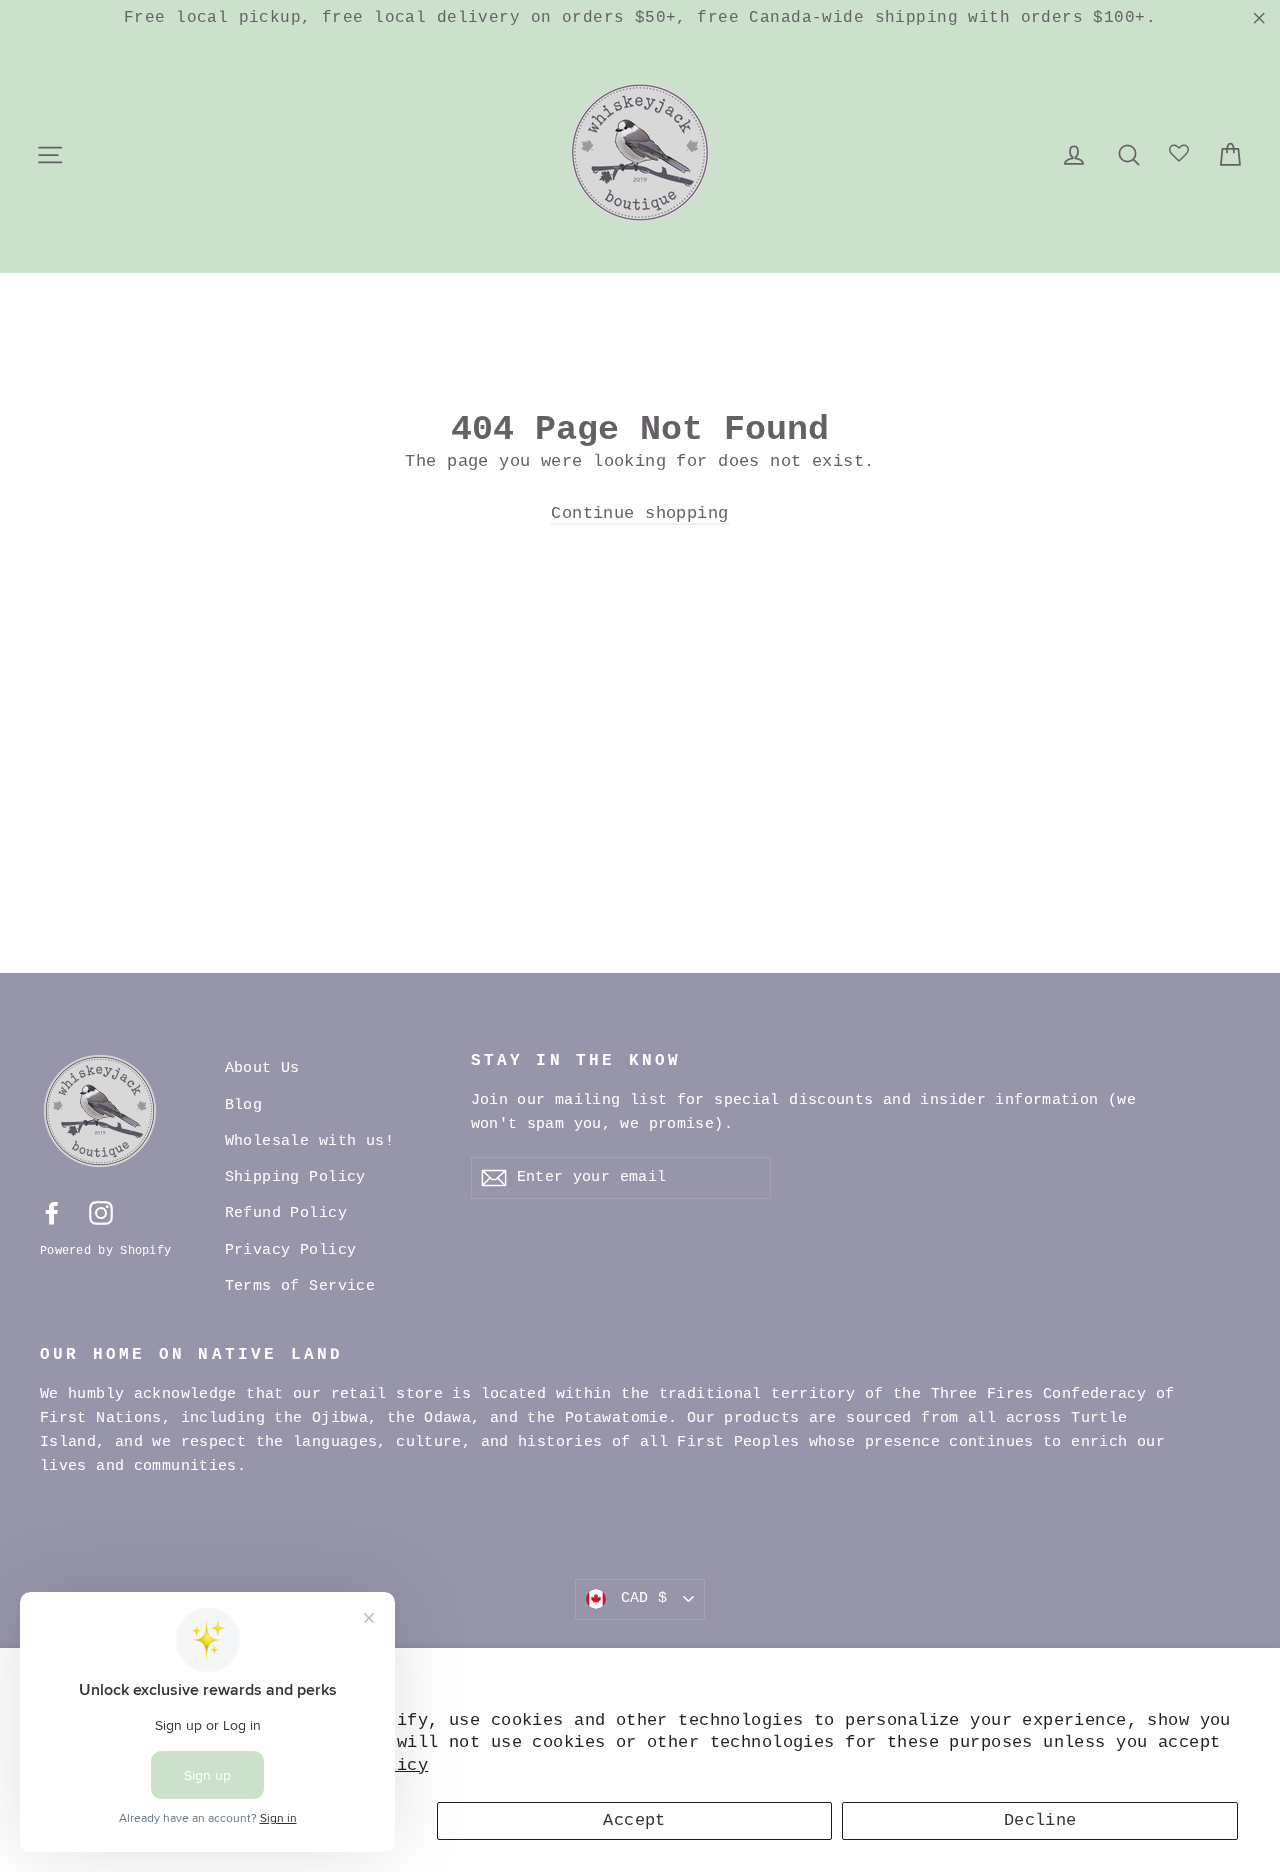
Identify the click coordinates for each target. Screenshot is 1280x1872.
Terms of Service (300, 1286)
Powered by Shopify (105, 1251)
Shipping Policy (295, 1177)
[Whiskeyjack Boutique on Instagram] (101, 1213)
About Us (262, 1068)
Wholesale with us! (310, 1141)
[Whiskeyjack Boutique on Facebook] (52, 1213)
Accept (634, 1820)
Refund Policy (286, 1213)
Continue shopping (639, 513)
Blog (244, 1105)
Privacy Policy (291, 1250)
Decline (1040, 1820)
